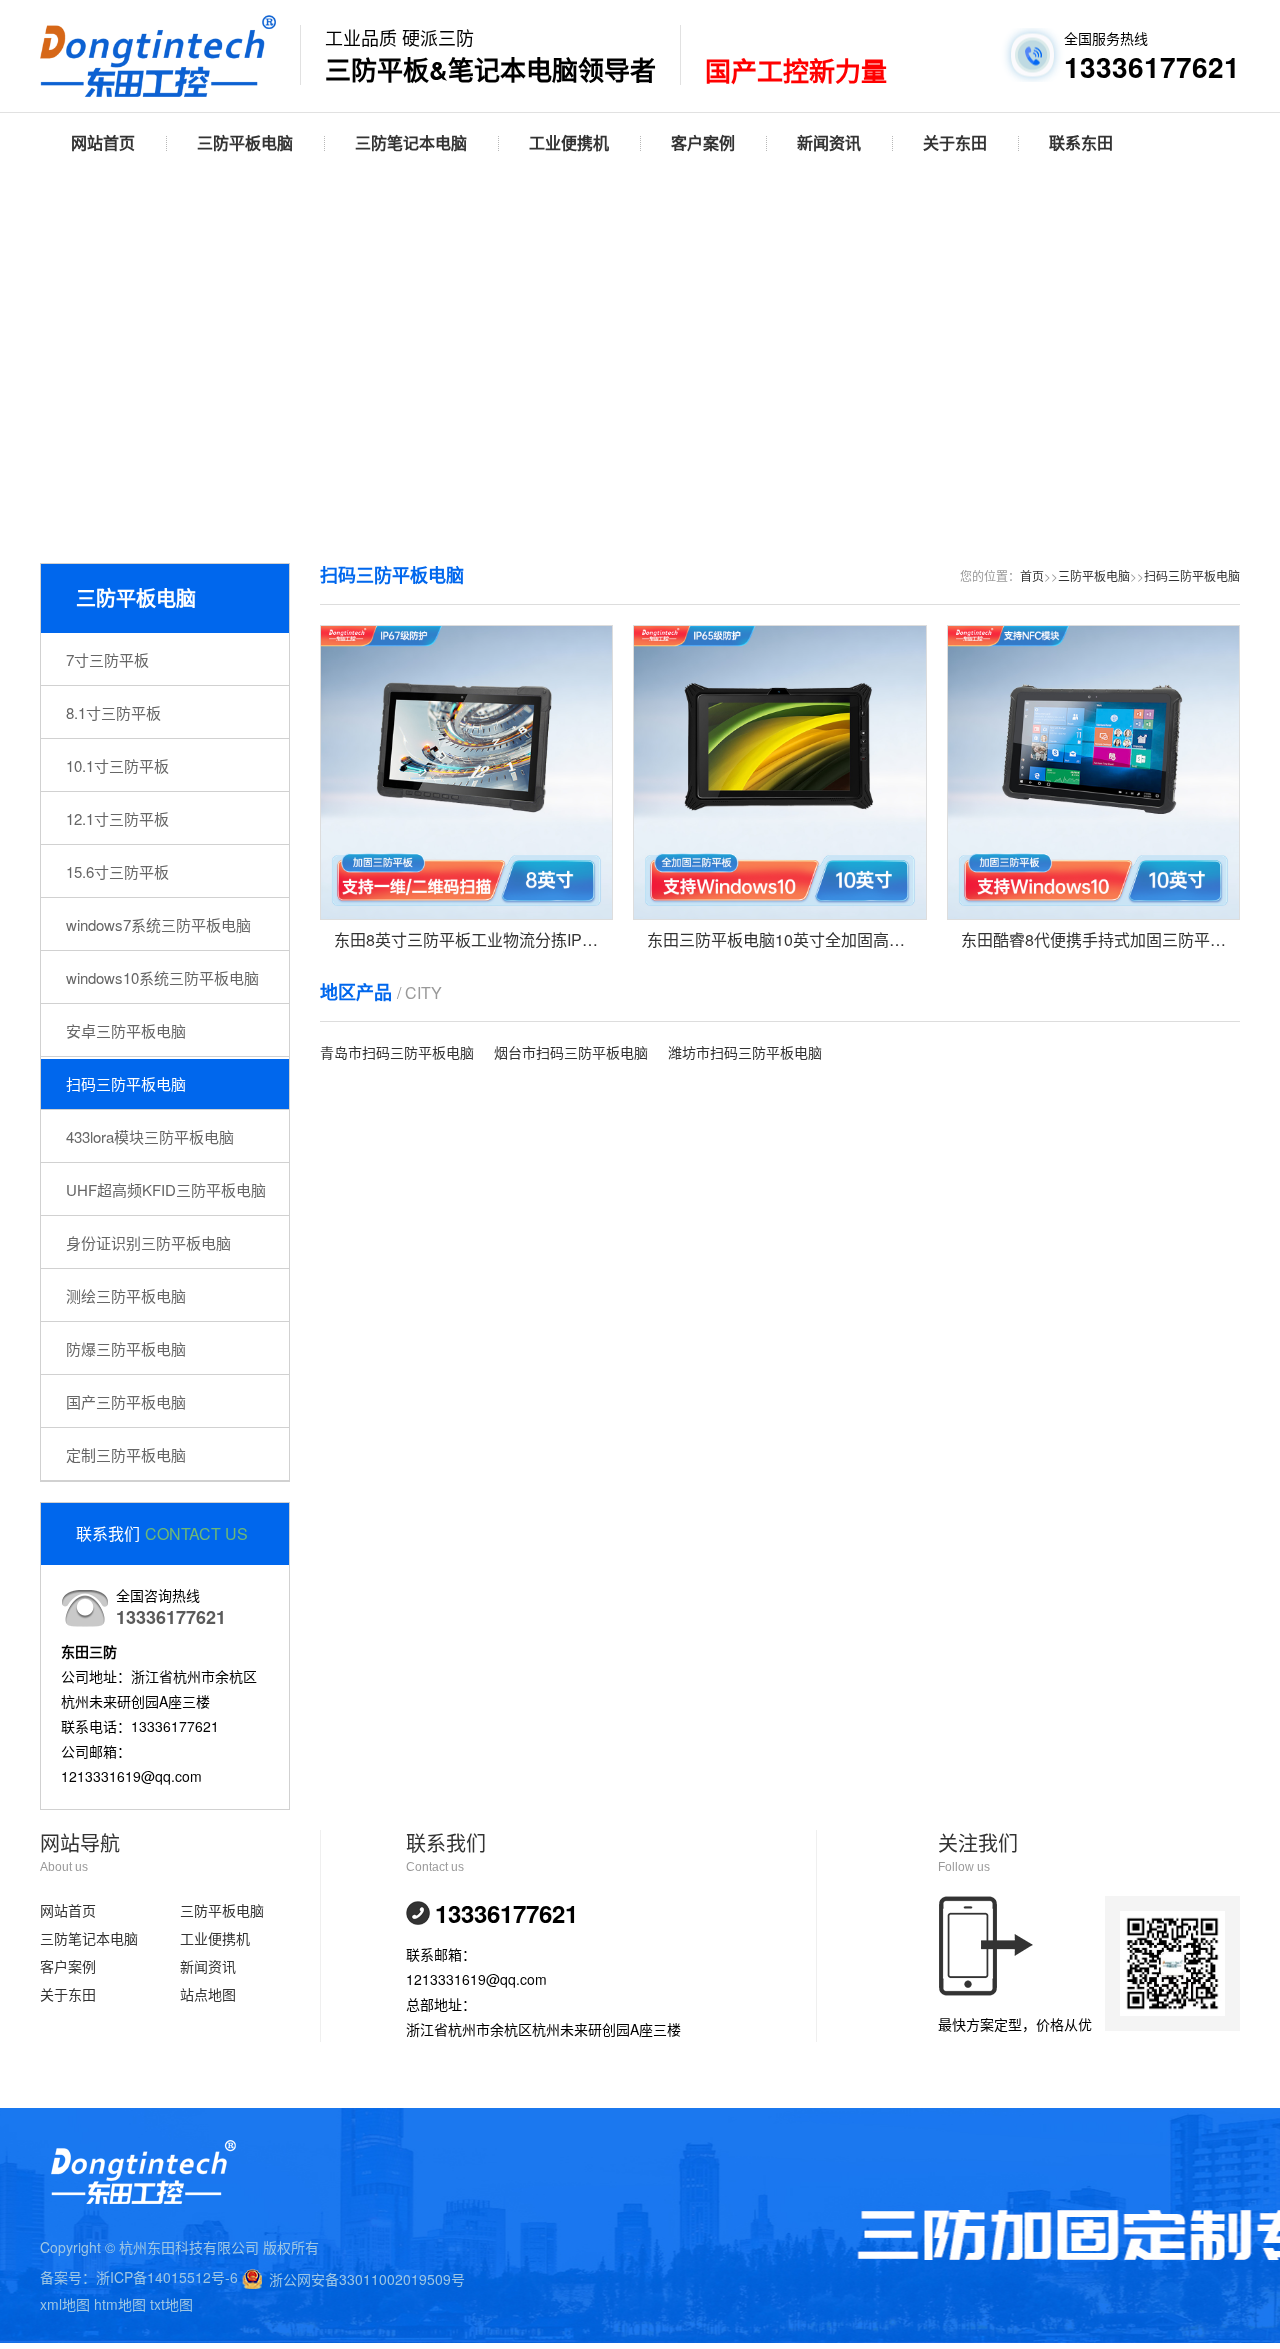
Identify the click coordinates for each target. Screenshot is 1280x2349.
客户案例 (703, 142)
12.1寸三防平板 (117, 818)
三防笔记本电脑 (411, 142)
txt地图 (171, 2304)
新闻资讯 (829, 142)
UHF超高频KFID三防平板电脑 (166, 1189)
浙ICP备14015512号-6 (167, 2277)
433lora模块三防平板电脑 (150, 1136)
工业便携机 (569, 142)
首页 (1032, 575)
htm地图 (120, 2304)
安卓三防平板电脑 (126, 1030)
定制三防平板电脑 (126, 1454)
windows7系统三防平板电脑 (158, 924)
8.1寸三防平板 (113, 712)
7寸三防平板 (107, 659)
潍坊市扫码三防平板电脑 (745, 1052)
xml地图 (65, 2304)
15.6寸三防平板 (117, 871)
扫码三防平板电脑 (126, 1083)
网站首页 (103, 142)
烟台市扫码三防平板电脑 (571, 1052)
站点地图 (208, 1994)
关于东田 (955, 142)
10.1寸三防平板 (117, 765)
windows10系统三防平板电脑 (162, 977)
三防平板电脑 (245, 142)
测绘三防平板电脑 (126, 1295)
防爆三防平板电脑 (126, 1348)
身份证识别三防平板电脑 (148, 1242)
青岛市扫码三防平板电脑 (397, 1052)
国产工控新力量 (796, 72)
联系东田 (1081, 142)
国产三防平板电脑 (126, 1401)
